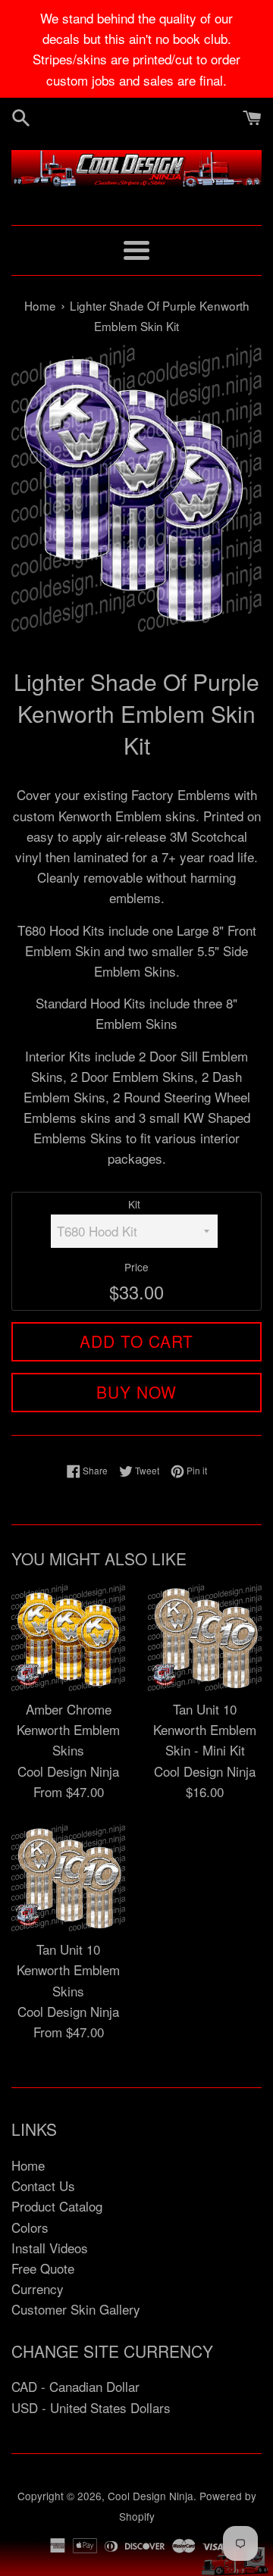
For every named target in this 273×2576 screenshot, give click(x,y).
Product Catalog (57, 2206)
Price (136, 1267)
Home (28, 2165)
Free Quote (43, 2268)
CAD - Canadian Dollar (75, 2386)
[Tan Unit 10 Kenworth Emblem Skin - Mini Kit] (205, 1638)
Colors (30, 2227)
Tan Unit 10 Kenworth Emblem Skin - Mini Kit (205, 1729)
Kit (134, 1204)
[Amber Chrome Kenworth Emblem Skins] (68, 1638)
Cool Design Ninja (151, 2496)
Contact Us (43, 2185)
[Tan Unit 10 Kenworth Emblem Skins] (68, 1878)
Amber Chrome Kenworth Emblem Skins (68, 1729)
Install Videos (50, 2248)
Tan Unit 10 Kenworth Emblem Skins (68, 1970)
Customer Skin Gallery (76, 2309)
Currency (38, 2288)
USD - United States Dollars (91, 2407)
